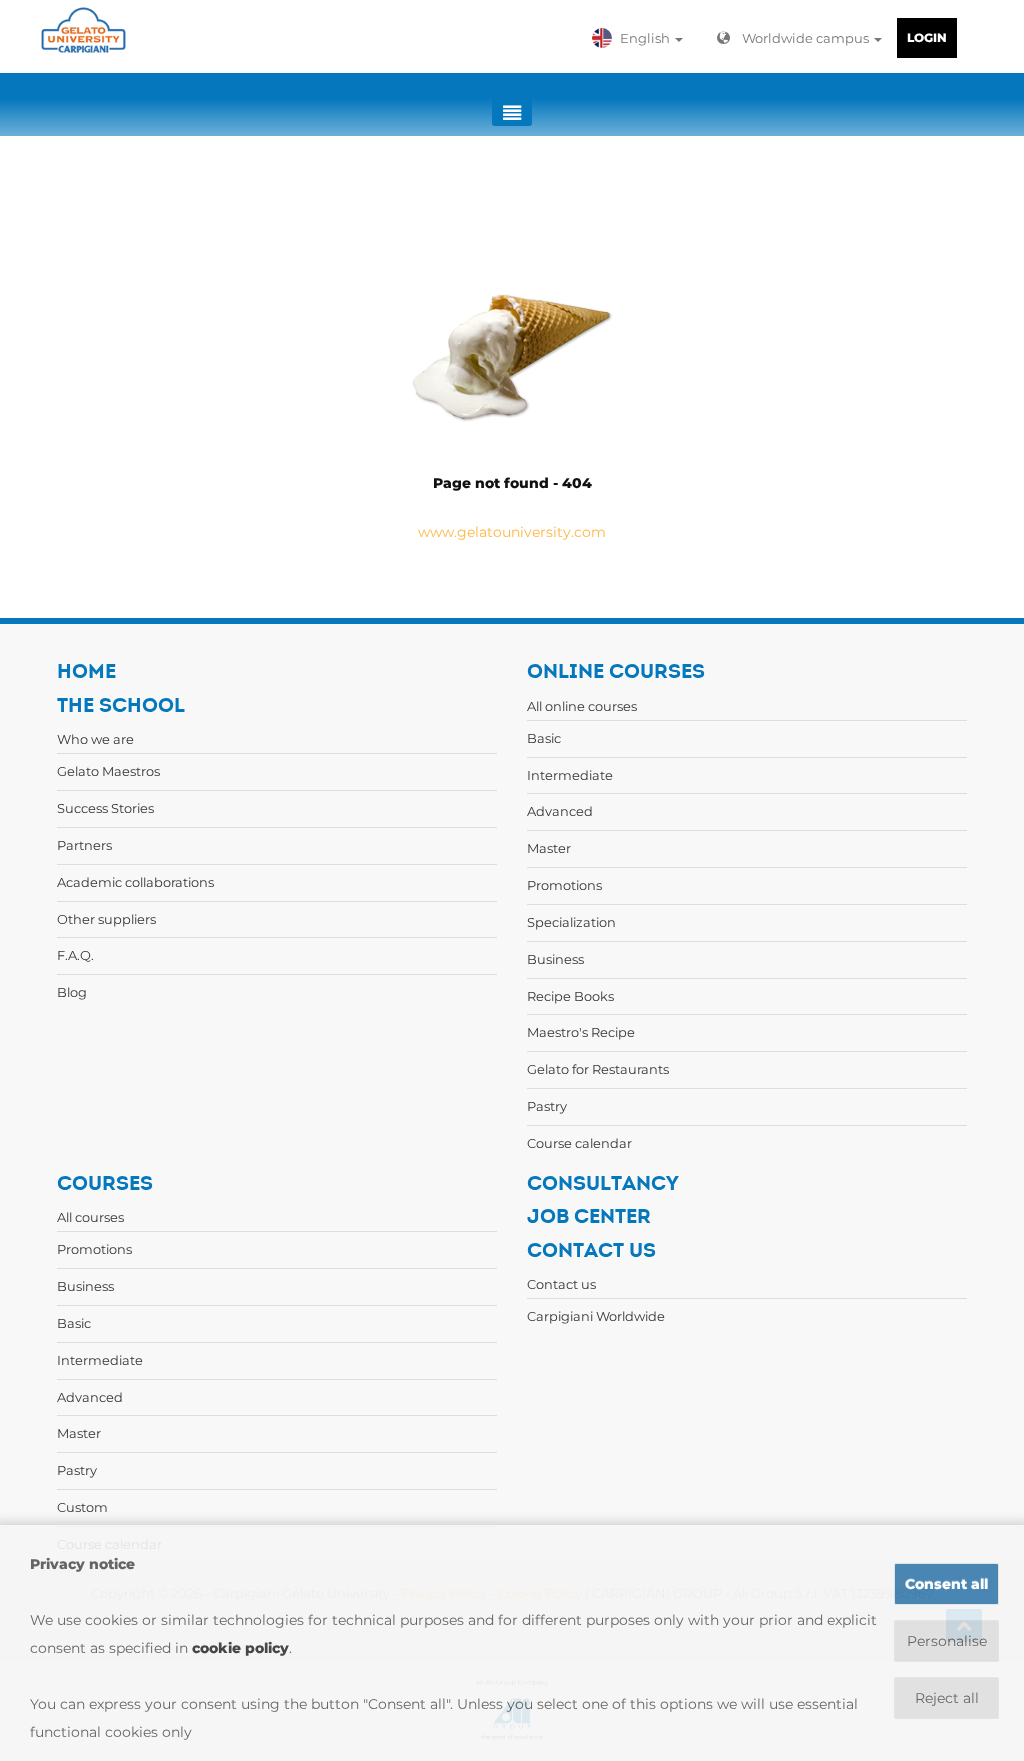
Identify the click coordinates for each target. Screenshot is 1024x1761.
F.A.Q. (75, 955)
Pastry (547, 1106)
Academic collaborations (135, 882)
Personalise (947, 1641)
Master (549, 848)
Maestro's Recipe (581, 1032)
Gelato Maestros (108, 771)
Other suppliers (106, 919)
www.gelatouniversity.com (512, 532)
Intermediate (570, 775)
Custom (82, 1507)
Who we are (95, 739)
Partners (84, 845)
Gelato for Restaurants (598, 1069)
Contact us (561, 1284)
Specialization (571, 922)
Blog (72, 992)
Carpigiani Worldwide (596, 1316)
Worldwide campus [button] (807, 38)
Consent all (946, 1584)
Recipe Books (570, 996)
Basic (544, 738)
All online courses (582, 706)
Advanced (560, 811)
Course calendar (579, 1143)
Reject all (947, 1698)
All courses (90, 1217)
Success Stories (105, 808)
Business (555, 959)
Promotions (564, 885)
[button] (642, 38)
